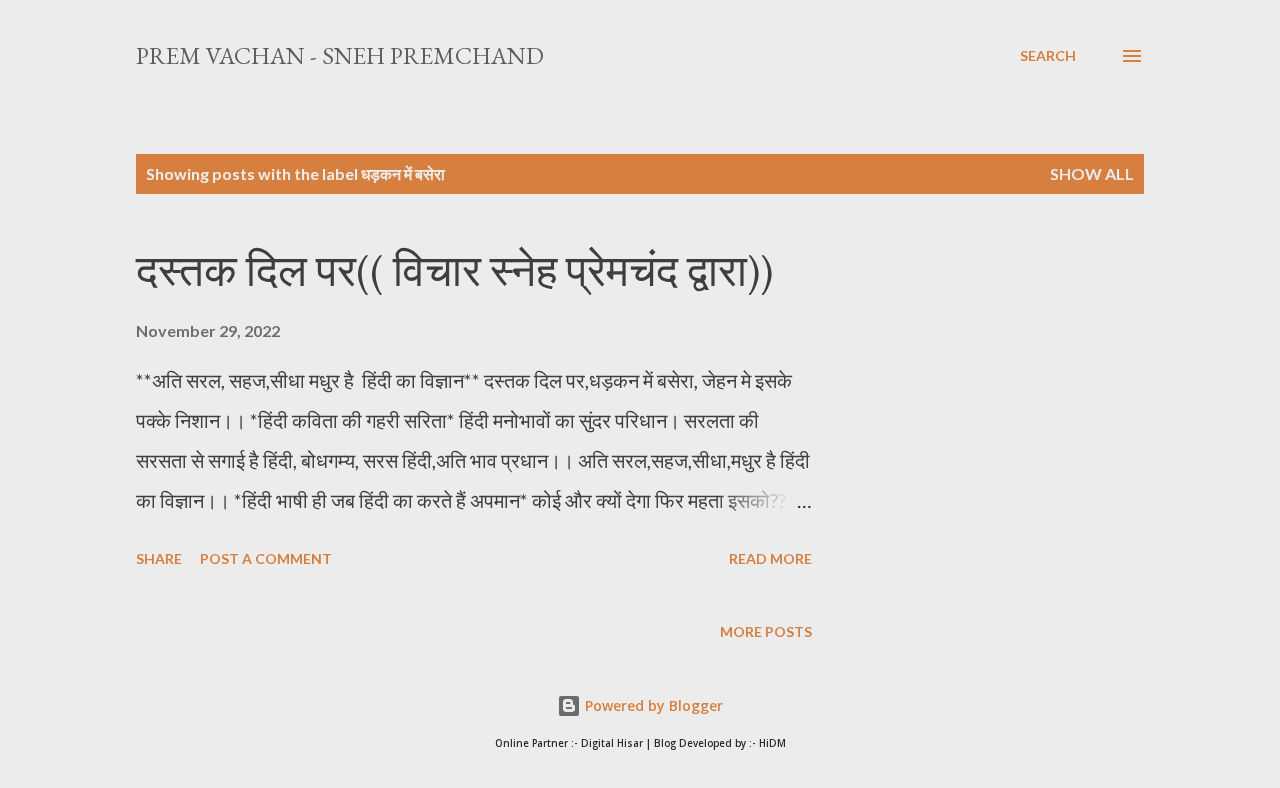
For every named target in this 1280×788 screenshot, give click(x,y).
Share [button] (159, 558)
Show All (1092, 173)
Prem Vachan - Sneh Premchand (340, 55)
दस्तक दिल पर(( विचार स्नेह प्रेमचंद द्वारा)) (454, 270)
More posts (766, 631)
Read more (770, 558)
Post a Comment (266, 558)
